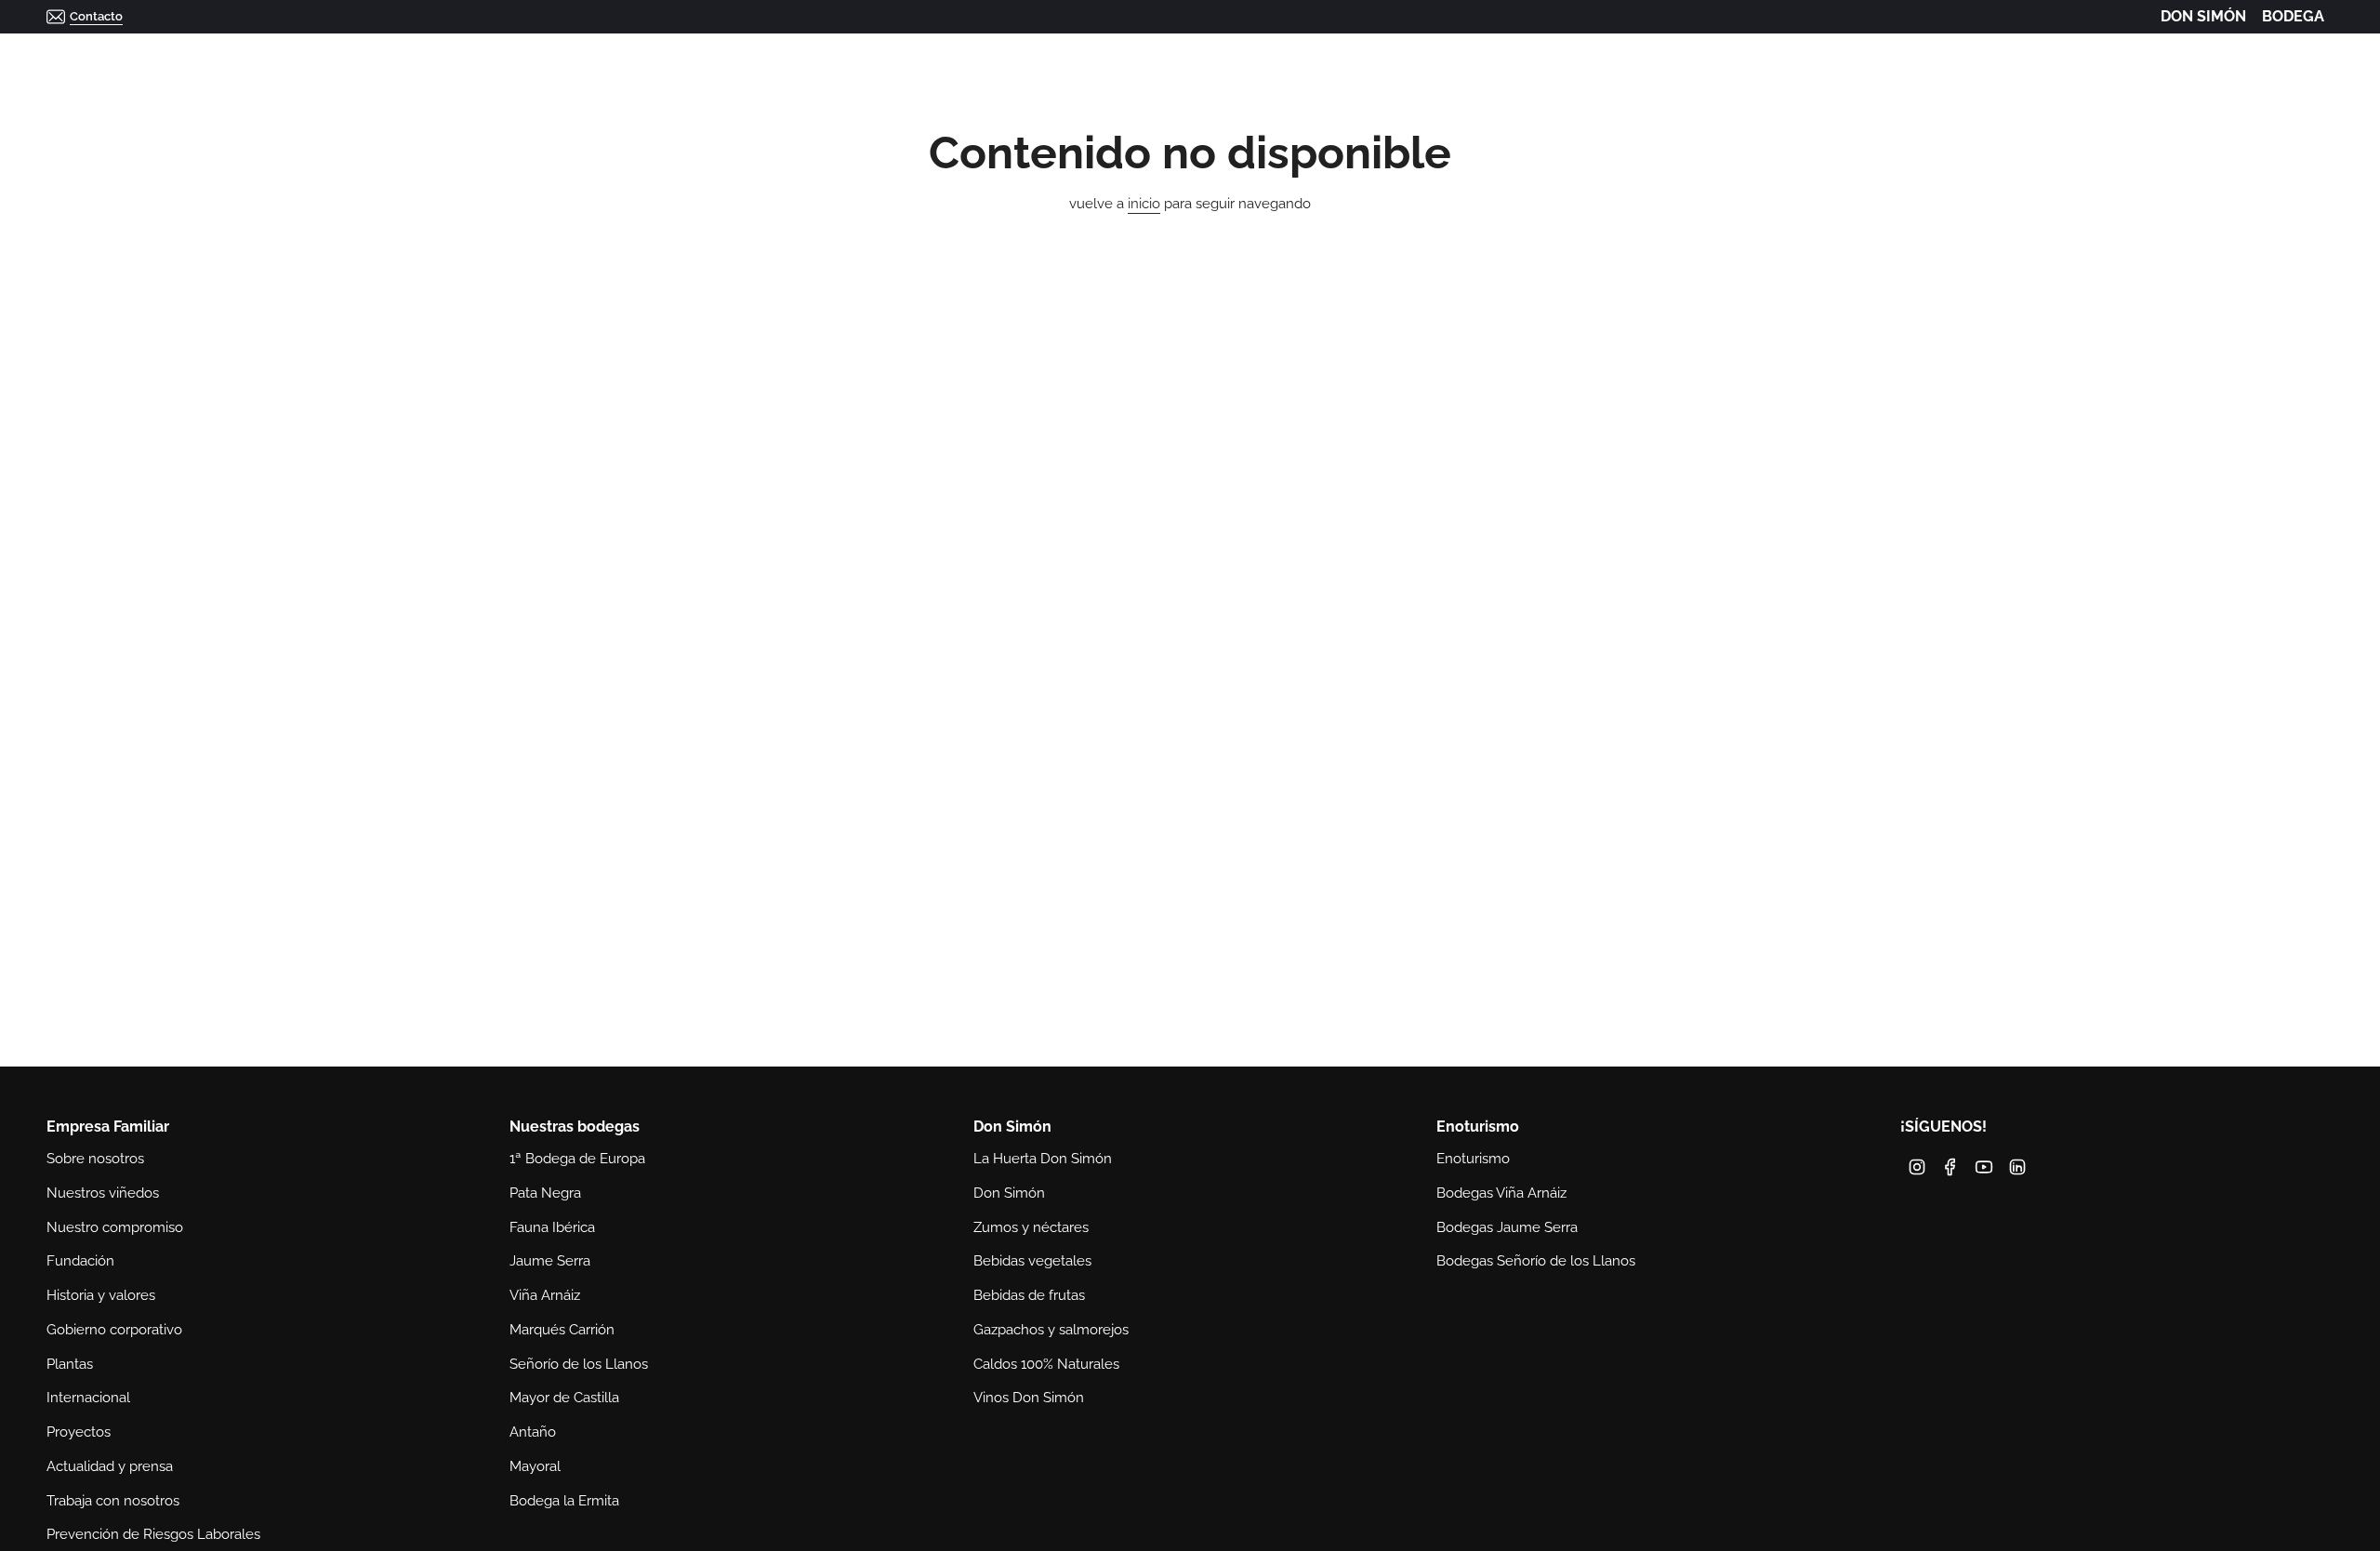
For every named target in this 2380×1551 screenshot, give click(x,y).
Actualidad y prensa (110, 1466)
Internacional (88, 1398)
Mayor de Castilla (564, 1398)
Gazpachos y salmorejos (1051, 1330)
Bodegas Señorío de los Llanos (1536, 1261)
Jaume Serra (550, 1261)
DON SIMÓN (2203, 16)
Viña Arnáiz (545, 1295)
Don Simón (1009, 1193)
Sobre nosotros (95, 1159)
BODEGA (2293, 16)
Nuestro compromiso (115, 1227)
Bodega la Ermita (564, 1501)
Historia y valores (101, 1295)
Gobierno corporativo (114, 1330)
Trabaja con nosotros (113, 1501)
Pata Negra (545, 1193)
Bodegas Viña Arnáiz (1501, 1193)
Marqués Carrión (562, 1330)
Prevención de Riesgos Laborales (153, 1534)
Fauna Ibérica (552, 1227)
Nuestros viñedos (103, 1193)
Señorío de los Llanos (579, 1364)
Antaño (533, 1432)
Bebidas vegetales (1032, 1261)
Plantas (70, 1364)
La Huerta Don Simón (1043, 1159)
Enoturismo (1473, 1159)
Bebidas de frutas (1029, 1295)
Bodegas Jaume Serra (1507, 1227)
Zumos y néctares (1031, 1227)
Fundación (80, 1261)
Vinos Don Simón (1029, 1398)
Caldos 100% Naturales (1046, 1364)
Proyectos (79, 1432)
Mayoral (535, 1466)
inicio (1144, 204)
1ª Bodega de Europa (577, 1159)
